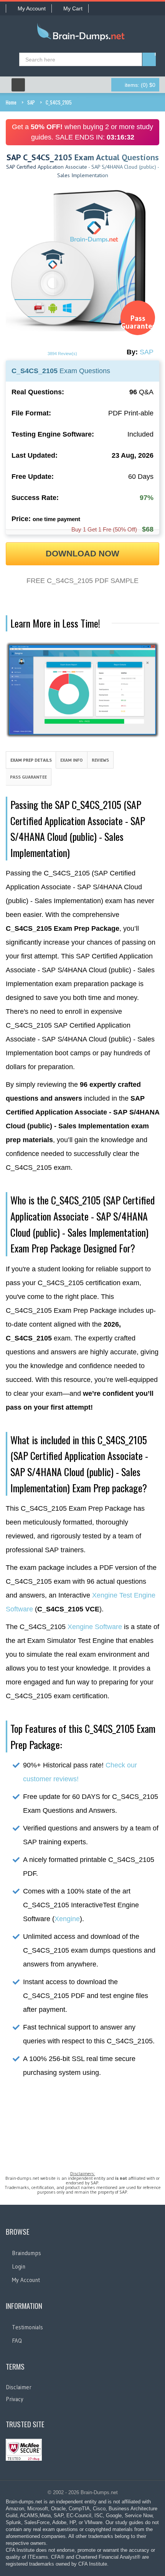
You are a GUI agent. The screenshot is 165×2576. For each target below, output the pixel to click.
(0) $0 (140, 85)
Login (19, 2266)
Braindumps (26, 2253)
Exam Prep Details (31, 760)
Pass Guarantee (28, 777)
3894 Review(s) (62, 354)
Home (11, 102)
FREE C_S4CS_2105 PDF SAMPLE (82, 581)
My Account (32, 8)
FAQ (17, 2341)
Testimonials (27, 2327)
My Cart (73, 8)
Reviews (100, 760)
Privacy (15, 2399)
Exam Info (72, 760)
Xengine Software (95, 1627)
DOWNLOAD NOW (82, 554)
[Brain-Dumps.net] (82, 33)
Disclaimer (19, 2387)
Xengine (67, 1919)
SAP (31, 102)
